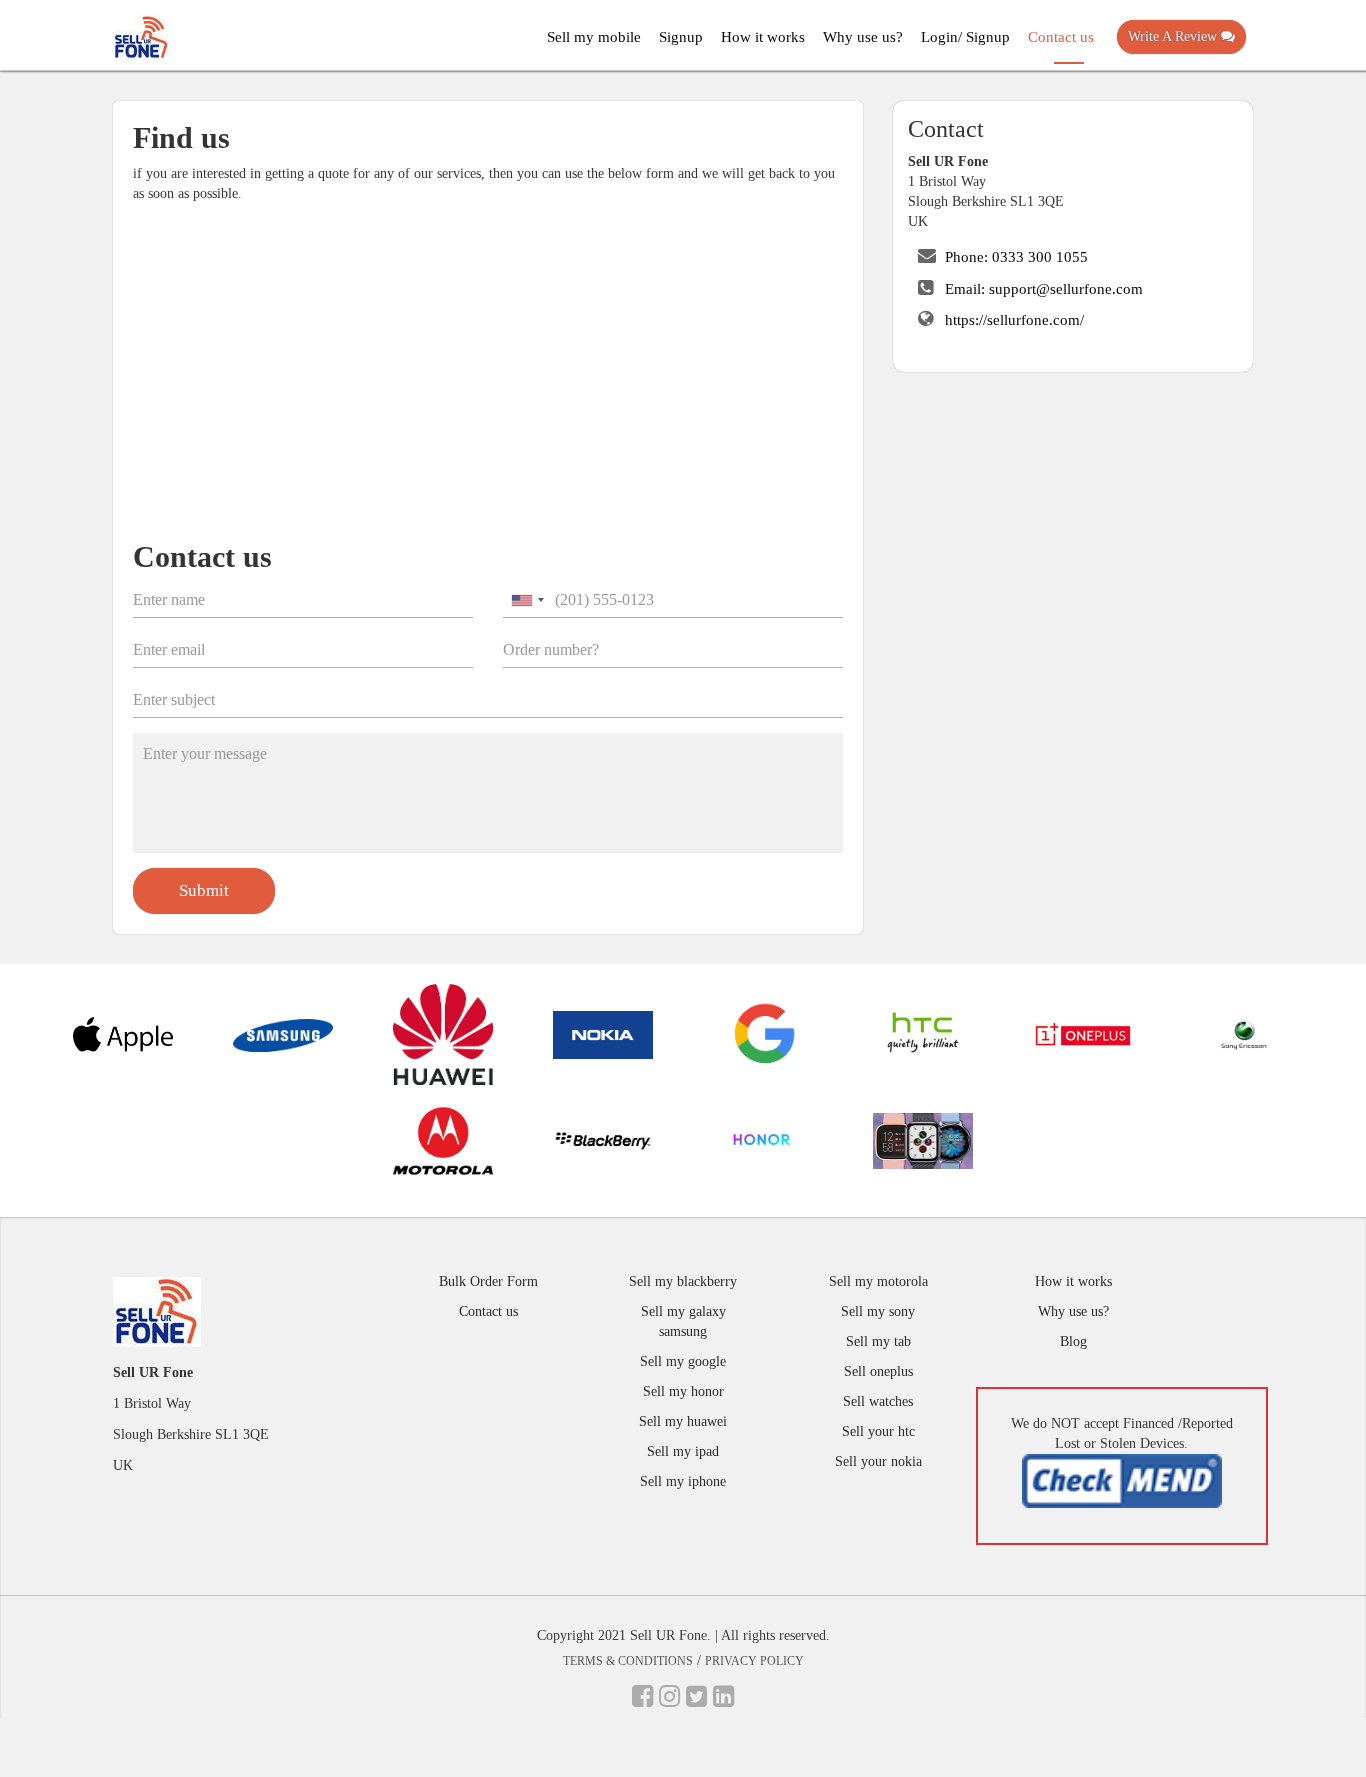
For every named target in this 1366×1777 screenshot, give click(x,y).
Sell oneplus (878, 1371)
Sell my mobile (594, 37)
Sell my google (683, 1361)
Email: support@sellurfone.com (1044, 289)
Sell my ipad (683, 1451)
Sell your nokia (878, 1461)
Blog (1073, 1341)
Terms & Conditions (628, 1661)
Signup (681, 37)
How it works (763, 37)
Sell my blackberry (683, 1281)
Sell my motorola (878, 1281)
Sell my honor (683, 1391)
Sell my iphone (683, 1481)
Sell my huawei (683, 1421)
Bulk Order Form (488, 1281)
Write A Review (1174, 36)
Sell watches (878, 1401)
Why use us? (863, 37)
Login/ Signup (965, 37)
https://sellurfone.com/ (1014, 320)
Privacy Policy (754, 1661)
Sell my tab (878, 1341)
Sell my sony (878, 1311)
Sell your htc (878, 1431)
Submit (204, 890)
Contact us (1061, 37)
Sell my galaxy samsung (683, 1321)
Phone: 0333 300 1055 (1016, 257)
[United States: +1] (527, 600)
